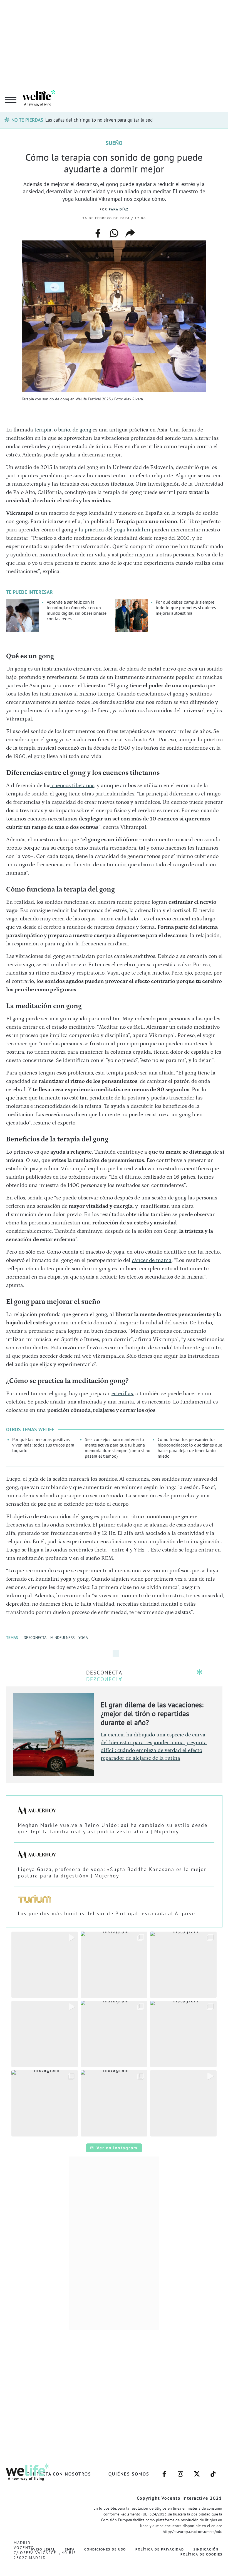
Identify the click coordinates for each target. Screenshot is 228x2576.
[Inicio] (39, 105)
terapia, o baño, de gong (63, 430)
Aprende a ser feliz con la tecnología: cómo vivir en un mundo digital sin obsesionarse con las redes (77, 610)
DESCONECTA (35, 1638)
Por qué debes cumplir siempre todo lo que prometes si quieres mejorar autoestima (186, 607)
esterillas (122, 1394)
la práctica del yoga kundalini (114, 530)
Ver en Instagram (117, 2148)
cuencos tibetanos (72, 785)
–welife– (213, 2471)
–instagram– (180, 2471)
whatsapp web (114, 233)
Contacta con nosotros (59, 2474)
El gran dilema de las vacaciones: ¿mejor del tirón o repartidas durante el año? (152, 1713)
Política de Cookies (201, 2554)
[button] (45, 1965)
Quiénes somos (129, 2474)
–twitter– (197, 2471)
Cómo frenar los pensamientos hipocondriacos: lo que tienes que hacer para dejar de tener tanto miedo (190, 1448)
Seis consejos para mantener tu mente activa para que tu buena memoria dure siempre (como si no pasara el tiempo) (118, 1448)
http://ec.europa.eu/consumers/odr (192, 2532)
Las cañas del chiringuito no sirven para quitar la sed (99, 120)
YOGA (83, 1638)
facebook (98, 231)
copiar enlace (130, 233)
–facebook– (164, 2471)
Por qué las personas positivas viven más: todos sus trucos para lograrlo (43, 1445)
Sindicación (206, 2549)
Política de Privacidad (160, 2549)
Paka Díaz (119, 209)
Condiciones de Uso (105, 2549)
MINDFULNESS (62, 1638)
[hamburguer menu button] (11, 100)
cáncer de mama (152, 1260)
